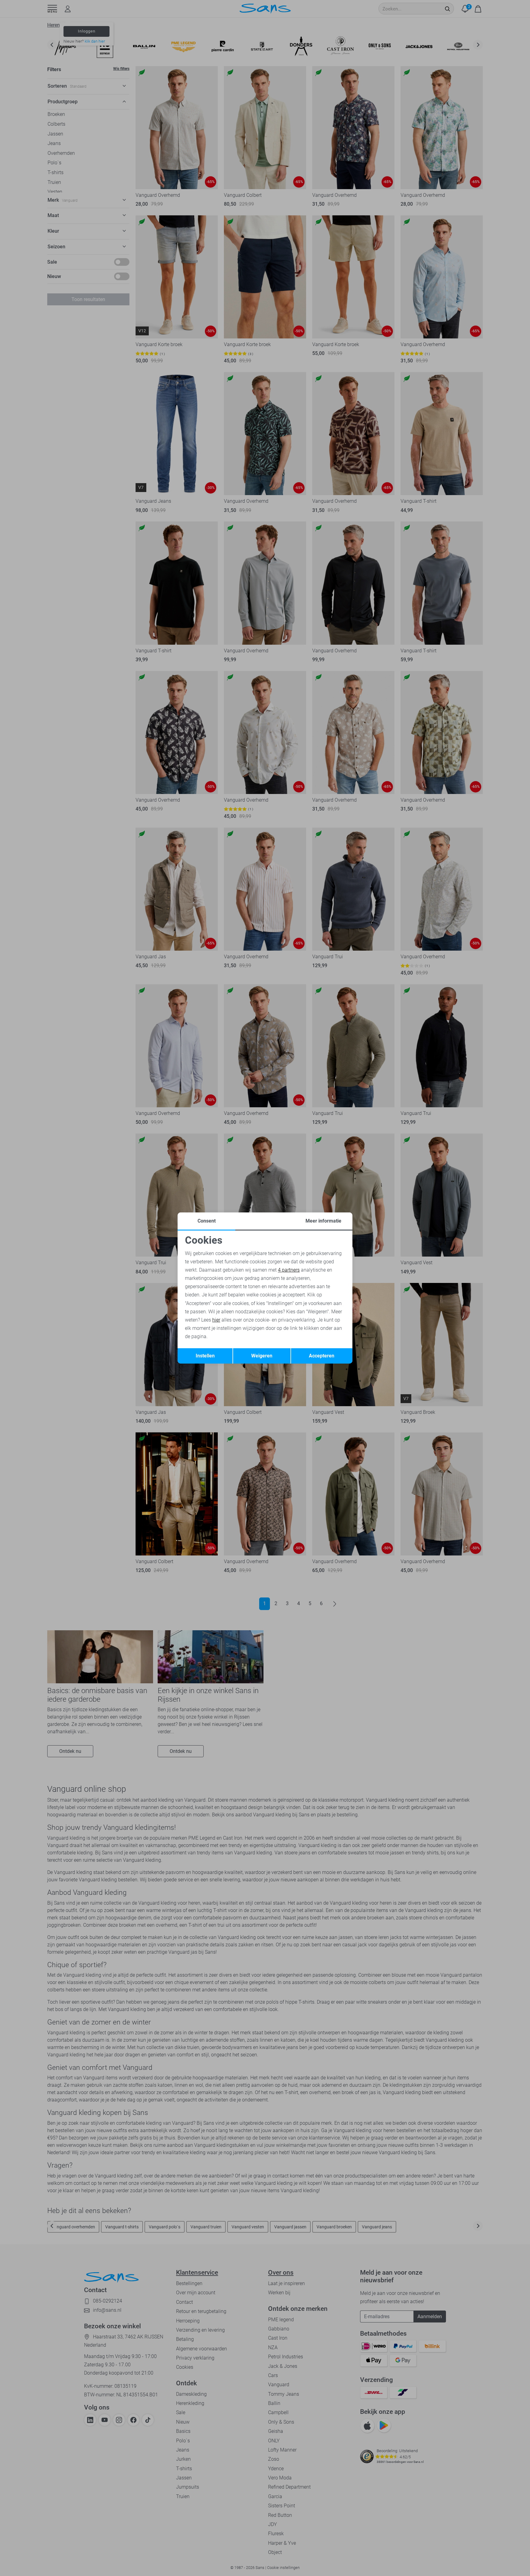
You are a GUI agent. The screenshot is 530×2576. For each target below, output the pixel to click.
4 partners (289, 1270)
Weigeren (262, 1356)
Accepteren (322, 1356)
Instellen (205, 1356)
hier (216, 1320)
